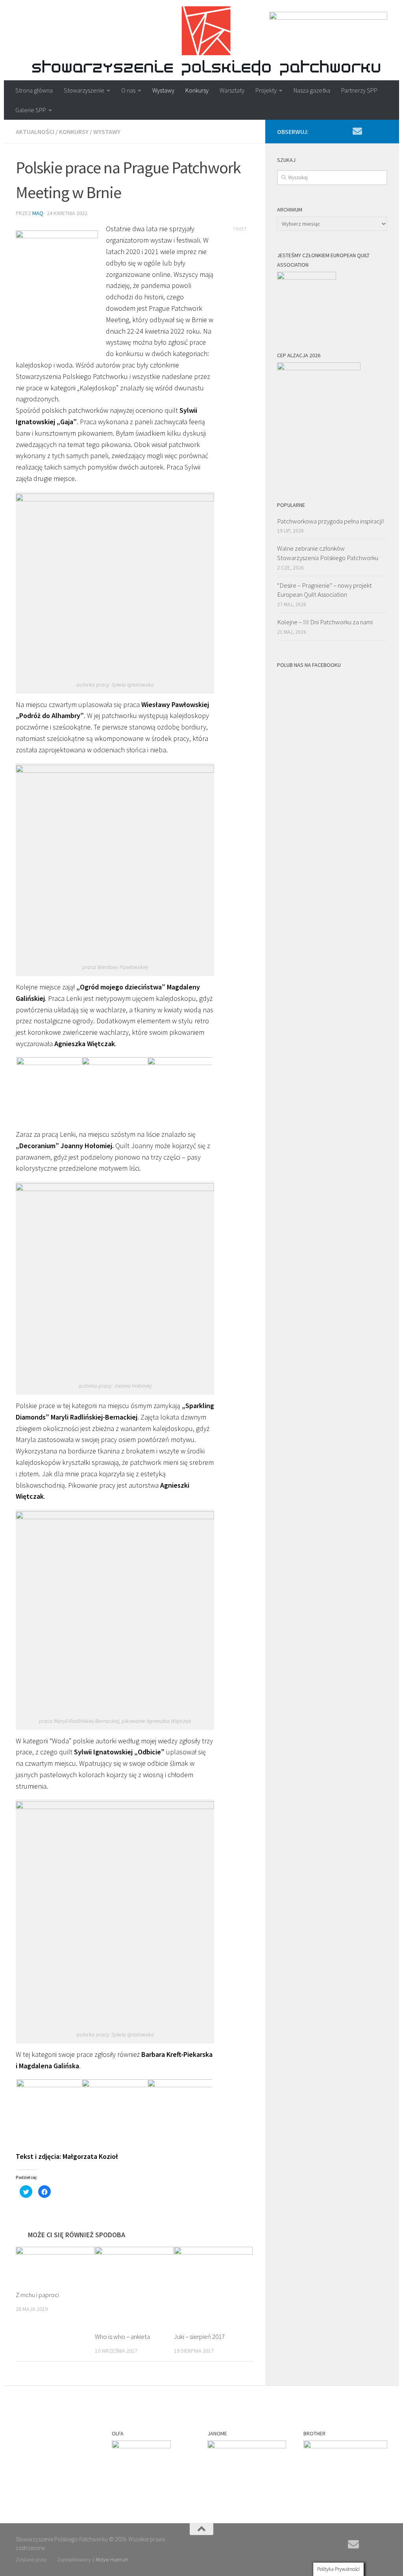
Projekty (266, 90)
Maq (38, 213)
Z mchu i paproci (37, 2295)
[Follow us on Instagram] (383, 132)
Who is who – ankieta (122, 2337)
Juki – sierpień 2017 (199, 2337)
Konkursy (197, 90)
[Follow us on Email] (357, 131)
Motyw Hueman (112, 2560)
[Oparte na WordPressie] (51, 2560)
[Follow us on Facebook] (370, 132)
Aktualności (35, 132)
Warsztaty (232, 90)
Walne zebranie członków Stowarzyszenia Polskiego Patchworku (328, 553)
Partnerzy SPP (359, 90)
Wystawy (163, 90)
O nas (128, 90)
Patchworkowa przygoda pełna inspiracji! (330, 521)
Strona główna (34, 90)
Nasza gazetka (312, 90)
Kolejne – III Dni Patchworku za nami (325, 622)
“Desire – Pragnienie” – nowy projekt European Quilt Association (324, 590)
